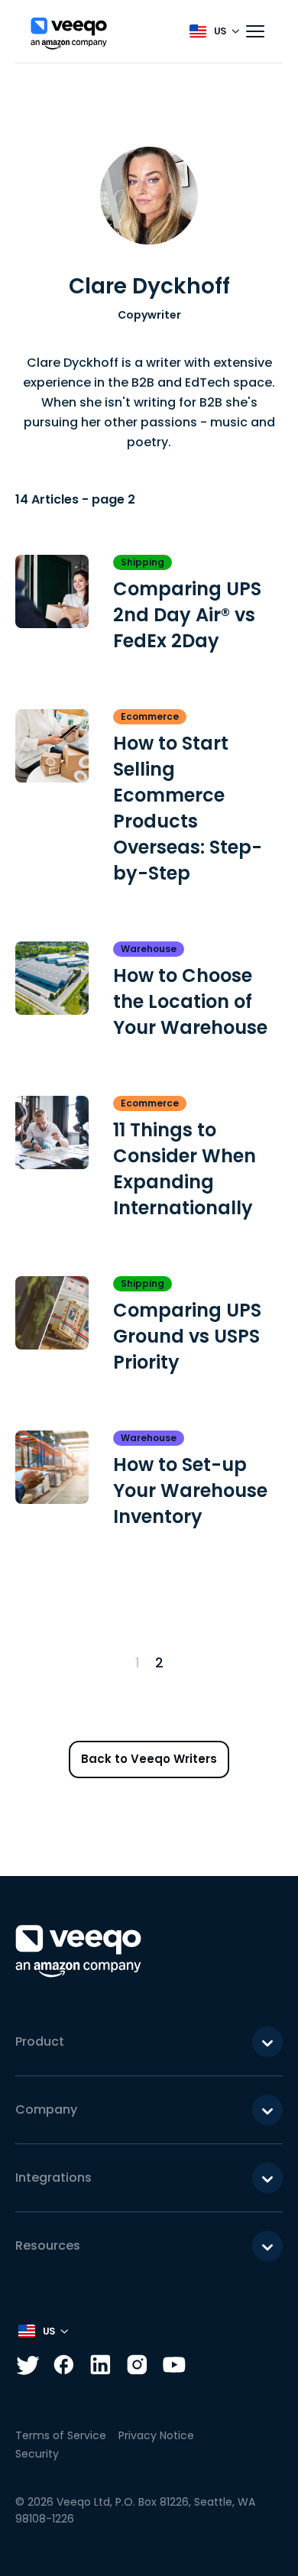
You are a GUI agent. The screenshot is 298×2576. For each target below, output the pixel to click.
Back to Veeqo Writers (149, 1759)
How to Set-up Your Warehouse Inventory (190, 1491)
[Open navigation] (255, 31)
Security (37, 2454)
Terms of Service (61, 2435)
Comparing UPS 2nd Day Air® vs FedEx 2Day (187, 615)
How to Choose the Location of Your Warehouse (190, 1001)
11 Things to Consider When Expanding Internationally (185, 1169)
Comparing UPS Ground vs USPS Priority (187, 1336)
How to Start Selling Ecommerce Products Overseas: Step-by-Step (188, 808)
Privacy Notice (156, 2435)
